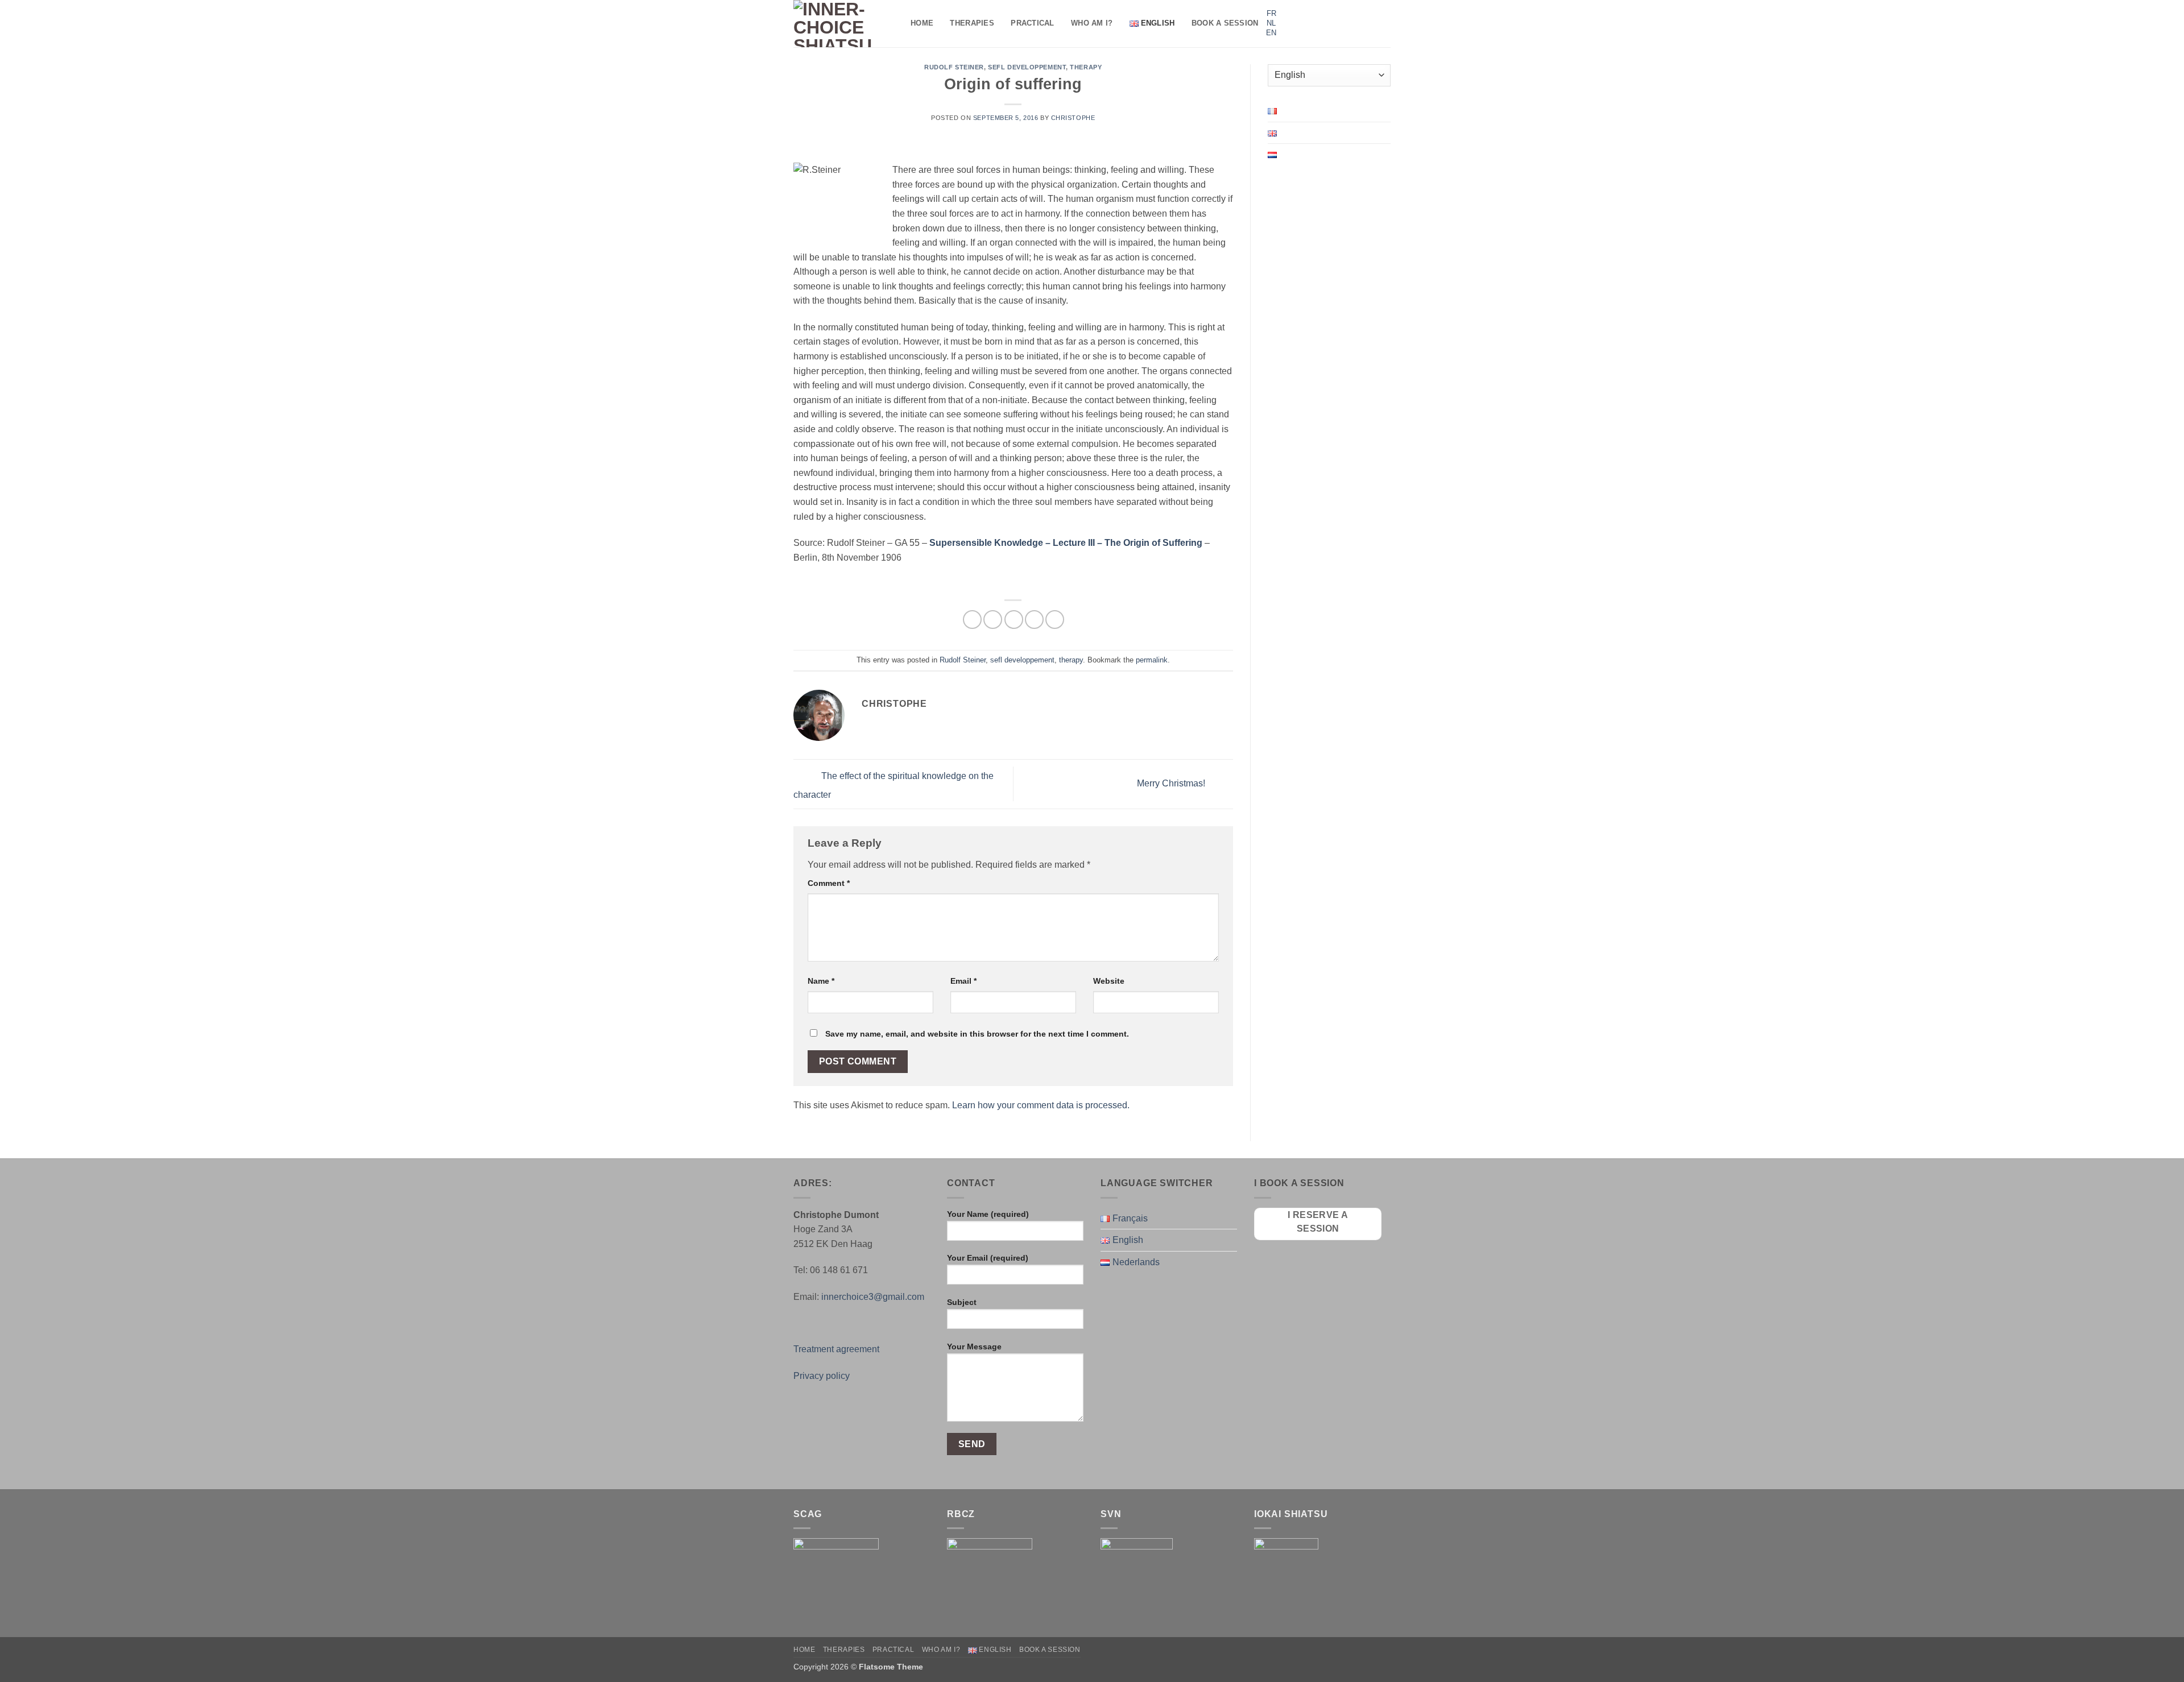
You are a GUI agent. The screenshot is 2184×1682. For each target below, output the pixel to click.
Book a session (1225, 23)
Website (1109, 981)
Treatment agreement (836, 1349)
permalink (1152, 660)
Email (963, 981)
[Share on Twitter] (993, 620)
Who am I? (1092, 23)
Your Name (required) (988, 1214)
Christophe (1073, 118)
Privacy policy (822, 1376)
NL (1271, 23)
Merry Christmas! (1172, 783)
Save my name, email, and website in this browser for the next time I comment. (977, 1034)
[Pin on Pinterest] (1034, 620)
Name (821, 981)
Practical (1032, 23)
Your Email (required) (988, 1258)
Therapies (972, 23)
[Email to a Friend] (1014, 620)
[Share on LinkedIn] (1055, 620)
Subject (962, 1302)
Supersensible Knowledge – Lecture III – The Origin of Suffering (1066, 543)
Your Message (974, 1347)
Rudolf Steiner (954, 67)
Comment (829, 883)
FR (1271, 13)
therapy (1086, 67)
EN (1271, 33)
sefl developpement (1027, 67)
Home (922, 23)
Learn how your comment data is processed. (1041, 1105)
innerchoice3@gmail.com (873, 1297)
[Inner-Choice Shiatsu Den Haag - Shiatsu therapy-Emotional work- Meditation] (843, 24)
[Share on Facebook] (972, 620)
